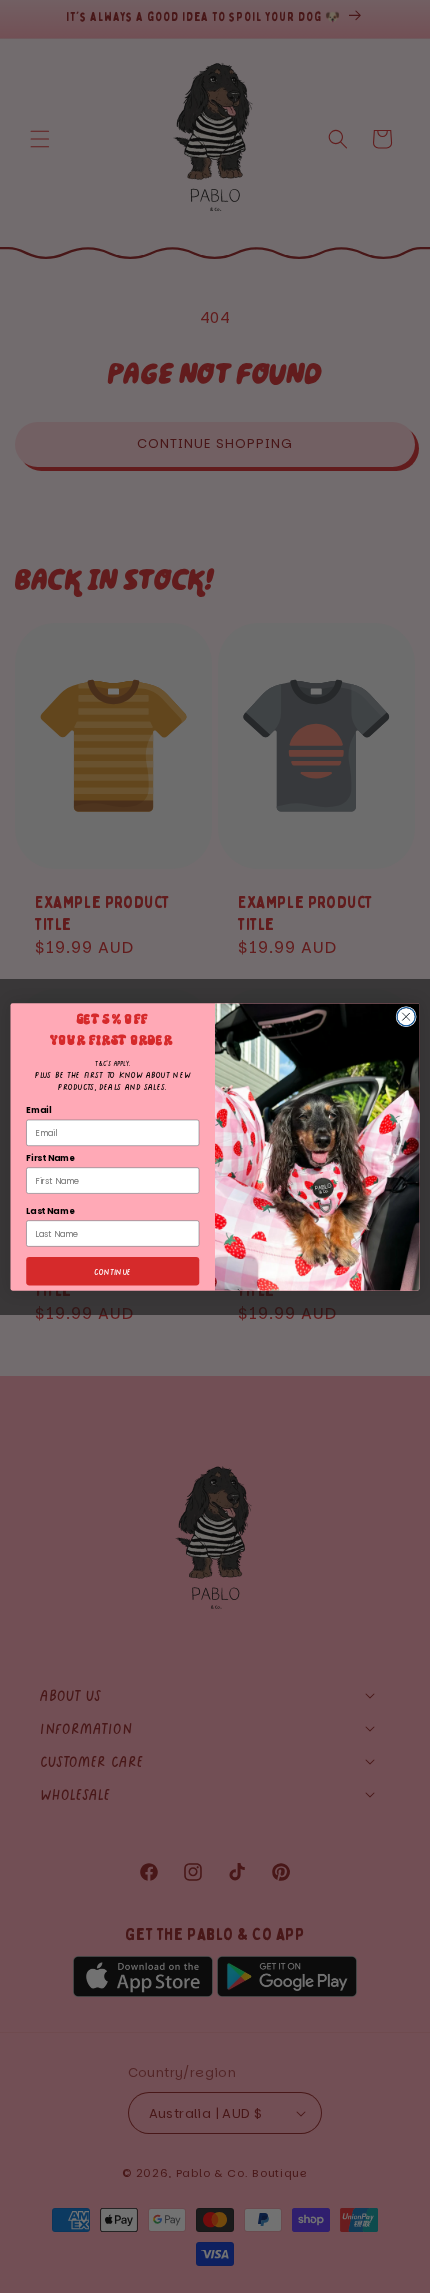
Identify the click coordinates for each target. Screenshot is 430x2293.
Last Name (50, 1210)
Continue (113, 1270)
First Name (50, 1157)
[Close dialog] (406, 1016)
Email (38, 1110)
